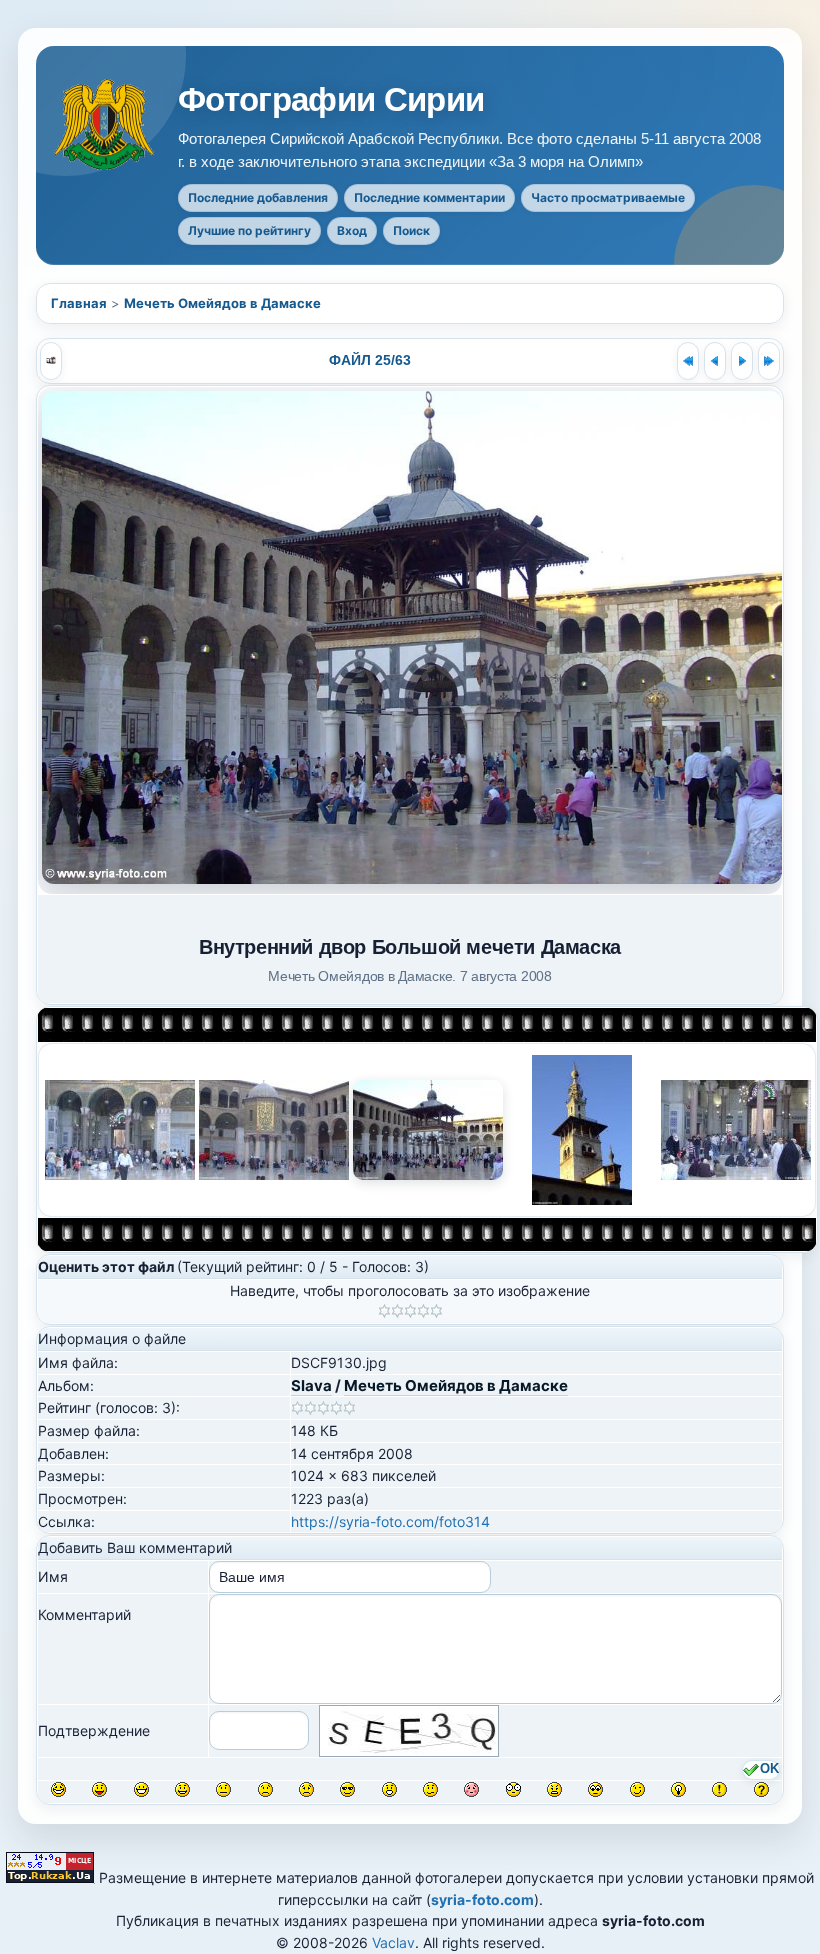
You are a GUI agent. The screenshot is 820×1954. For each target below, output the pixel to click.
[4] (423, 1311)
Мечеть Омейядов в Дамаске (222, 303)
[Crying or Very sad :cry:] (306, 1789)
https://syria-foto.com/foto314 (390, 1521)
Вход (352, 230)
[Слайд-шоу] (51, 361)
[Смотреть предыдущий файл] (715, 361)
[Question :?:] (761, 1789)
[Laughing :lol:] (58, 1789)
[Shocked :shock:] (513, 1789)
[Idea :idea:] (678, 1789)
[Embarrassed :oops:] (471, 1789)
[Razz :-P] (99, 1789)
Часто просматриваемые (608, 197)
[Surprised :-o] (389, 1789)
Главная (79, 303)
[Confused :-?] (430, 1789)
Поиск (411, 230)
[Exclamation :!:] (719, 1789)
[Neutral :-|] (223, 1789)
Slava (311, 1385)
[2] (397, 1311)
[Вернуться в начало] (688, 361)
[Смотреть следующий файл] (742, 361)
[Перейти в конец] (769, 361)
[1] (384, 1311)
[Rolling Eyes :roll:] (595, 1789)
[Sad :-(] (265, 1789)
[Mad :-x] (554, 1789)
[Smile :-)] (182, 1789)
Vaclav (393, 1942)
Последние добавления (258, 197)
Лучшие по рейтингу (249, 230)
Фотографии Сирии (331, 100)
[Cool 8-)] (347, 1789)
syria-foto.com (482, 1899)
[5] (436, 1311)
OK (769, 1770)
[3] (410, 1311)
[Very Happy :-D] (141, 1789)
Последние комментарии (429, 197)
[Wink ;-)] (637, 1789)
